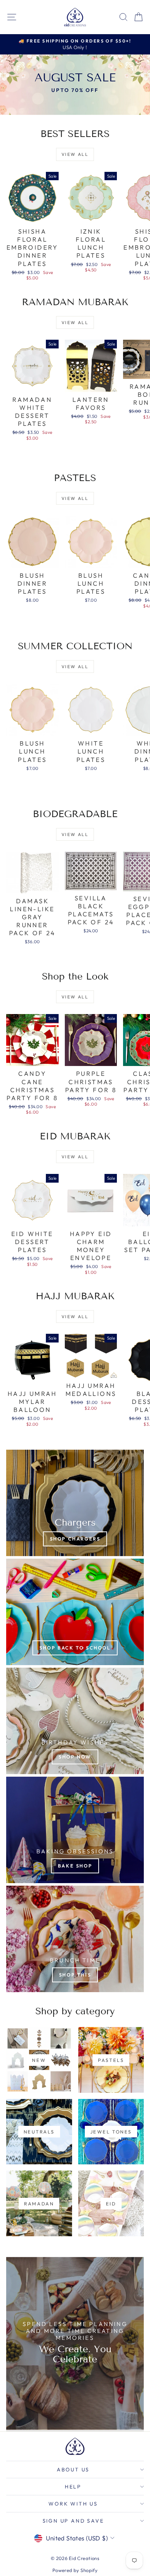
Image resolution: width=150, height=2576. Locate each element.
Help (73, 2487)
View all (75, 154)
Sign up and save (73, 2521)
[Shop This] (75, 1939)
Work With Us (73, 2504)
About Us (73, 2470)
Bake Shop (75, 1866)
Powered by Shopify (75, 2570)
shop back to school (75, 1648)
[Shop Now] (75, 1721)
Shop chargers (75, 1539)
